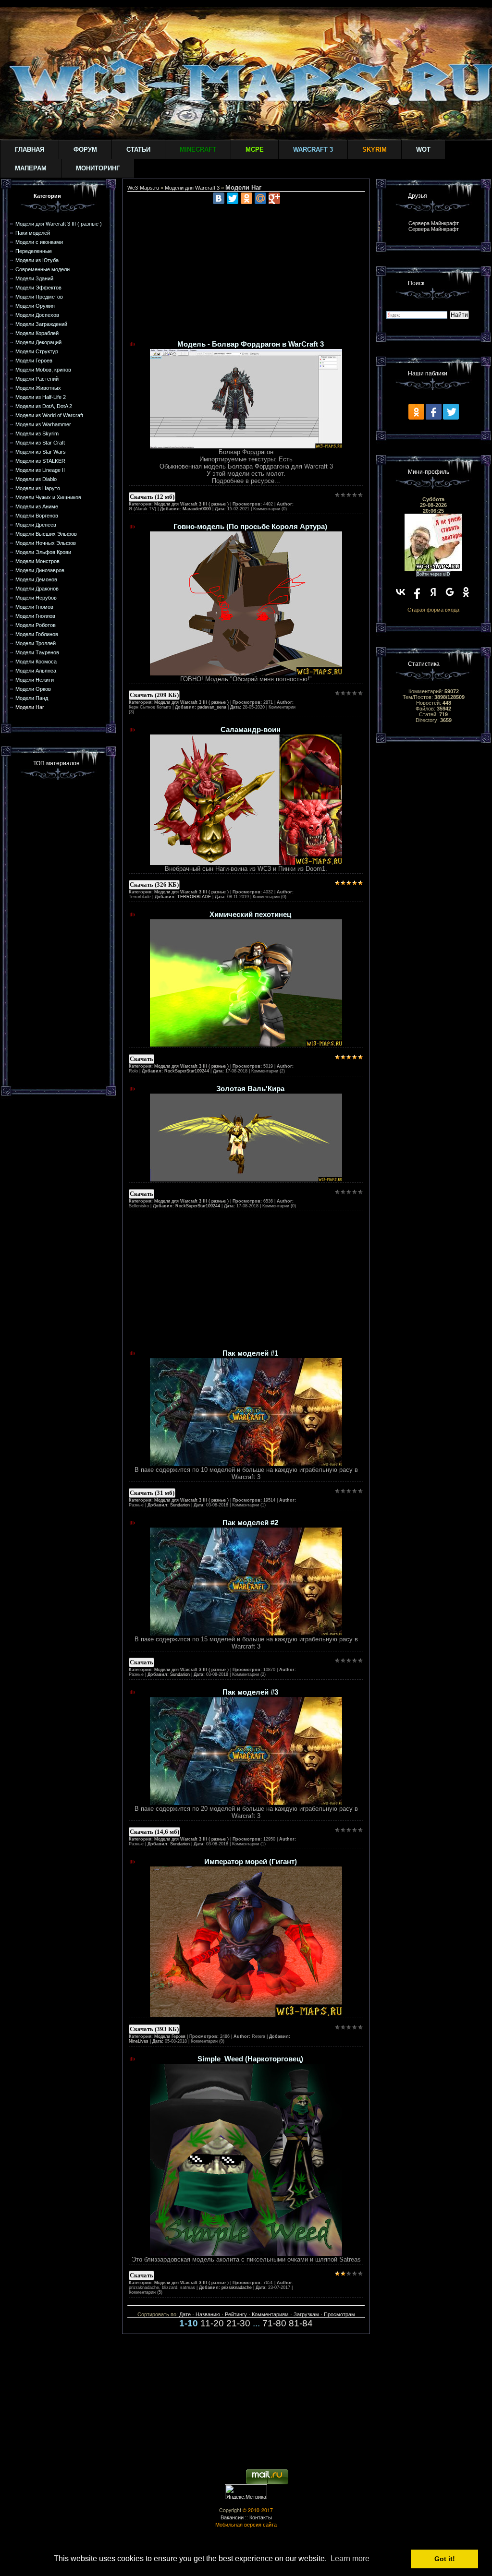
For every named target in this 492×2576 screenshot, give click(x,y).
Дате (185, 2314)
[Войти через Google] (450, 592)
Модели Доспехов (37, 315)
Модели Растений (37, 379)
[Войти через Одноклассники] (466, 592)
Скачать (141, 1059)
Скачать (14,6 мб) (154, 1832)
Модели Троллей (36, 643)
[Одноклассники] (246, 198)
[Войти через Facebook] (417, 592)
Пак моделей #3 (250, 1692)
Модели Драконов (37, 589)
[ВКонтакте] (219, 198)
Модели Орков (33, 689)
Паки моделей (33, 233)
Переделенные (34, 251)
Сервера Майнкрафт (434, 223)
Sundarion (180, 1505)
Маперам (31, 168)
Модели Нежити (35, 680)
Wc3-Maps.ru (143, 188)
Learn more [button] (350, 2558)
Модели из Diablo (36, 479)
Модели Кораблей (37, 333)
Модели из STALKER (40, 461)
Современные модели (43, 269)
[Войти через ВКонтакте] (401, 592)
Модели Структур (37, 351)
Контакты (261, 2517)
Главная (30, 150)
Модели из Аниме (37, 506)
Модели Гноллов (35, 616)
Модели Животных (38, 388)
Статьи (138, 150)
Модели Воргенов (37, 516)
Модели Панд (32, 698)
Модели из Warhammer (43, 424)
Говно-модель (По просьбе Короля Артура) (250, 527)
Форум (85, 150)
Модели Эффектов (38, 288)
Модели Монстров (37, 561)
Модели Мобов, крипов (43, 370)
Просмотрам (339, 2314)
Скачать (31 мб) (152, 1493)
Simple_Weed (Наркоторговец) (250, 2059)
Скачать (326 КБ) (154, 885)
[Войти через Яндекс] (433, 592)
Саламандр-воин (251, 730)
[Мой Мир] (260, 198)
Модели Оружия (35, 306)
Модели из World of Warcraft (49, 415)
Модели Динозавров (40, 570)
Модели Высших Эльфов (46, 534)
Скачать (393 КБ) (154, 2029)
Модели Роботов (36, 625)
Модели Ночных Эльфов (46, 543)
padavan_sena (212, 707)
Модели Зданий (34, 278)
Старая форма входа (433, 610)
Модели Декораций (38, 342)
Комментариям (270, 2314)
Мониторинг (98, 168)
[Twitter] (233, 198)
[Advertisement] (59, 932)
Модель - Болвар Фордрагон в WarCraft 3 (251, 344)
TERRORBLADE (194, 897)
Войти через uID (433, 574)
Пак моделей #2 (250, 1523)
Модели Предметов (39, 297)
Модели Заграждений (41, 324)
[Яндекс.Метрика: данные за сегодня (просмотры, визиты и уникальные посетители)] (246, 2492)
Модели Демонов (36, 579)
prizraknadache (237, 2287)
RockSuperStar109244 (187, 1071)
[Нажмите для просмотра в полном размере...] (246, 446)
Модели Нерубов (36, 598)
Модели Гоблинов (37, 634)
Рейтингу (236, 2314)
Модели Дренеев (36, 525)
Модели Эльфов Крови (43, 552)
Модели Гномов (34, 607)
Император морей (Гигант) (251, 1862)
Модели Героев (34, 361)
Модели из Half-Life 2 (41, 397)
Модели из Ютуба (37, 260)
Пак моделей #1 (250, 1353)
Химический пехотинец (250, 915)
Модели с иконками (39, 242)
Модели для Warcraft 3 (192, 188)
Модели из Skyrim (37, 433)
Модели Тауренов (37, 652)
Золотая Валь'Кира (250, 1089)
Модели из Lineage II (40, 470)
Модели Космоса (36, 662)
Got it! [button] (445, 2559)
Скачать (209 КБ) (154, 695)
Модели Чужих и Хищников (48, 497)
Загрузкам (306, 2314)
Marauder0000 (197, 509)
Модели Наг (30, 707)
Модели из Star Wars (41, 452)
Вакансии (232, 2517)
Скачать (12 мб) (152, 497)
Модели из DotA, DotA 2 (44, 406)
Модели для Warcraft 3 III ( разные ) (59, 224)
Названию (208, 2314)
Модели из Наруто (38, 488)
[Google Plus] (274, 198)
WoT (423, 150)
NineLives (139, 2041)
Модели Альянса (36, 671)
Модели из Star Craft (40, 443)
